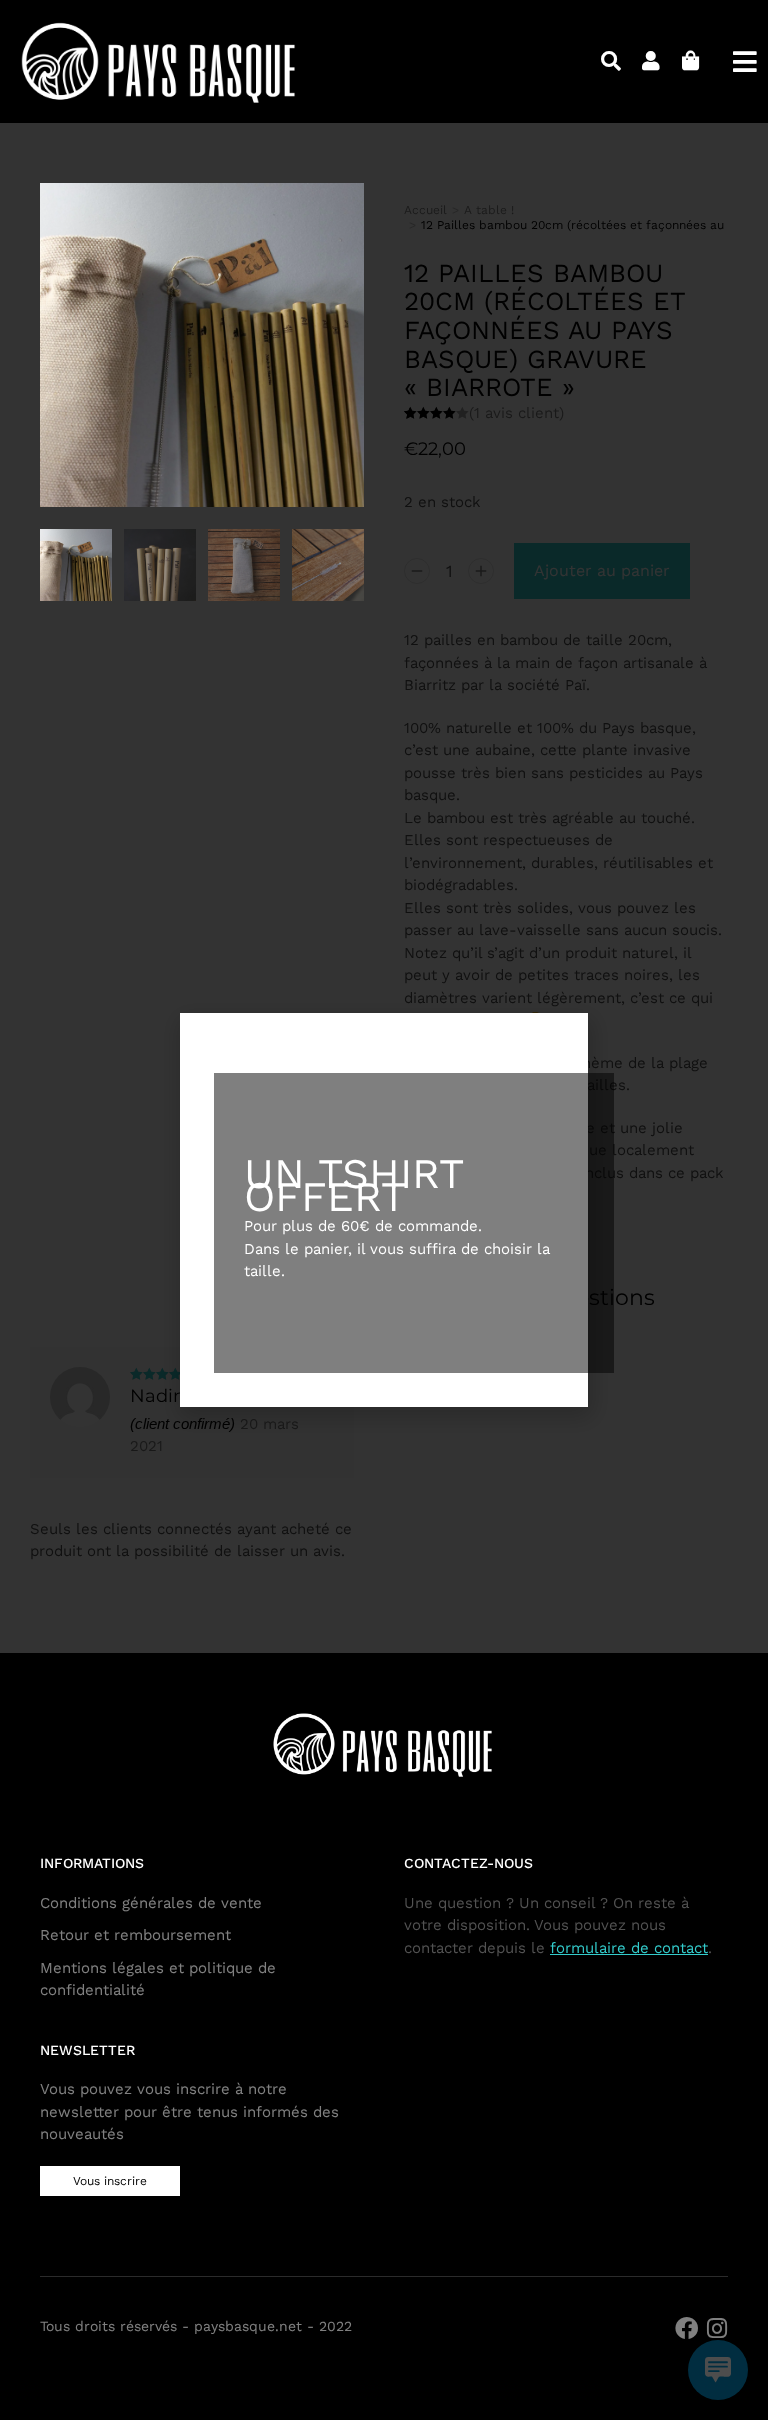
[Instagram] (716, 2328)
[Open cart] (691, 61)
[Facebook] (686, 2328)
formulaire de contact (629, 1948)
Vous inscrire (110, 2181)
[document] (384, 1210)
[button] (384, 1030)
